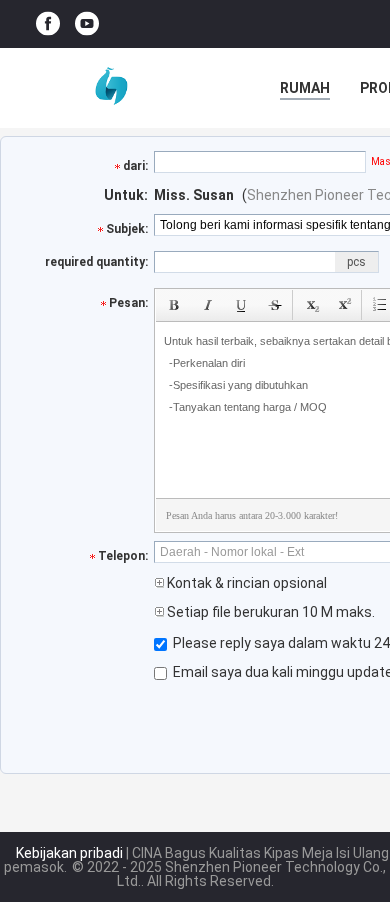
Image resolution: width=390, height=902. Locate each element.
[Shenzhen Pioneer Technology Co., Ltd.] (110, 88)
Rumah (305, 88)
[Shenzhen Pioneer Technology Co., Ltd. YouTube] (87, 24)
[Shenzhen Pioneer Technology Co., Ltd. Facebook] (48, 24)
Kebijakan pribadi (69, 853)
